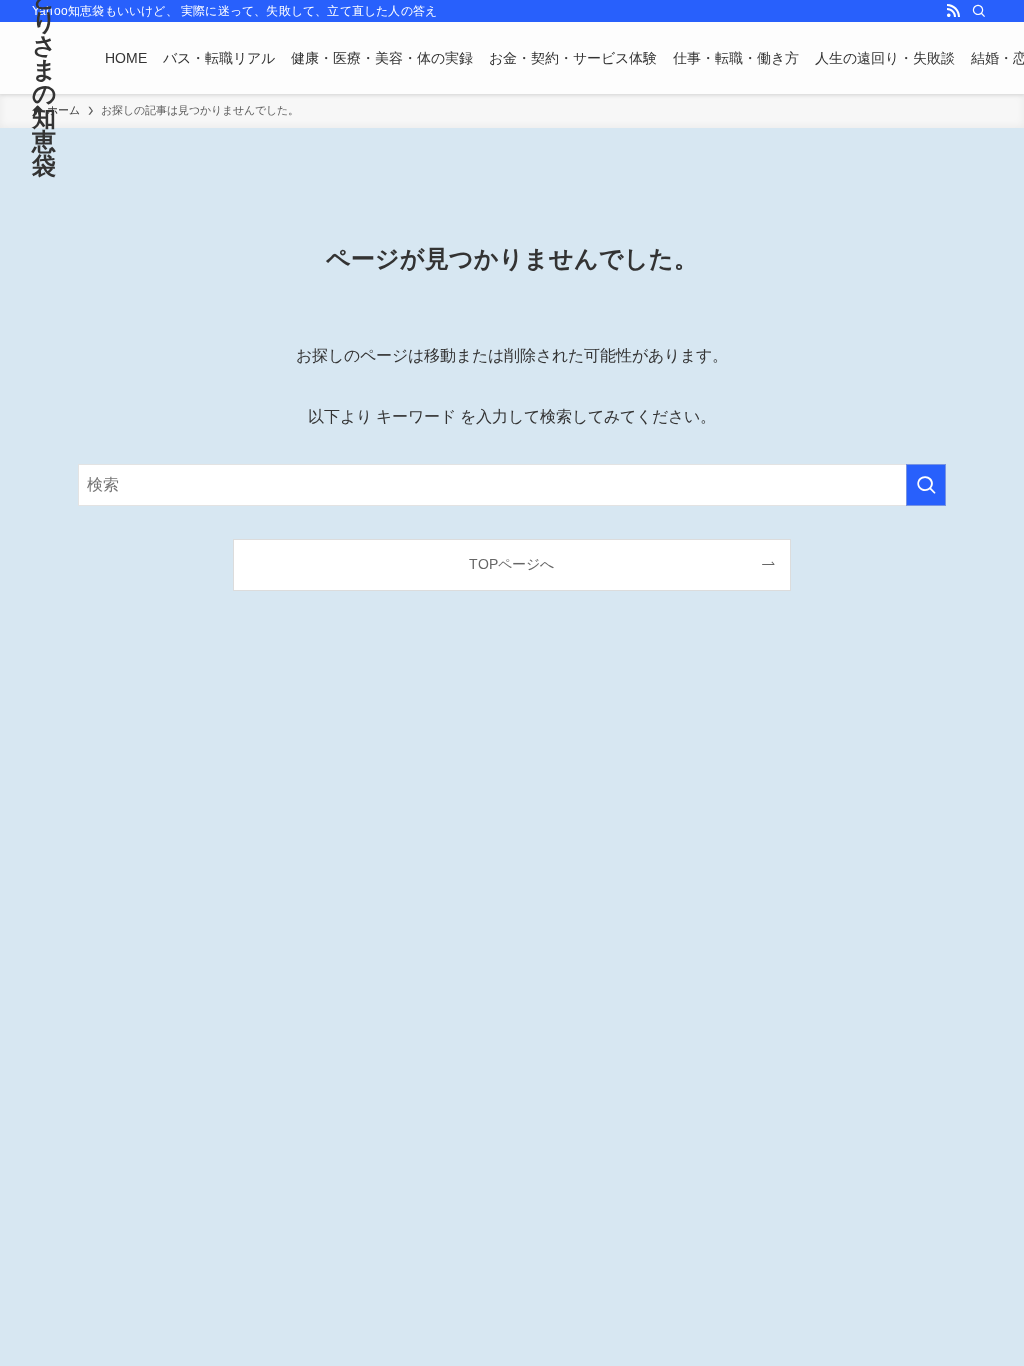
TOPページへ (511, 564)
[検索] (979, 11)
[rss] (953, 11)
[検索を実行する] (926, 485)
